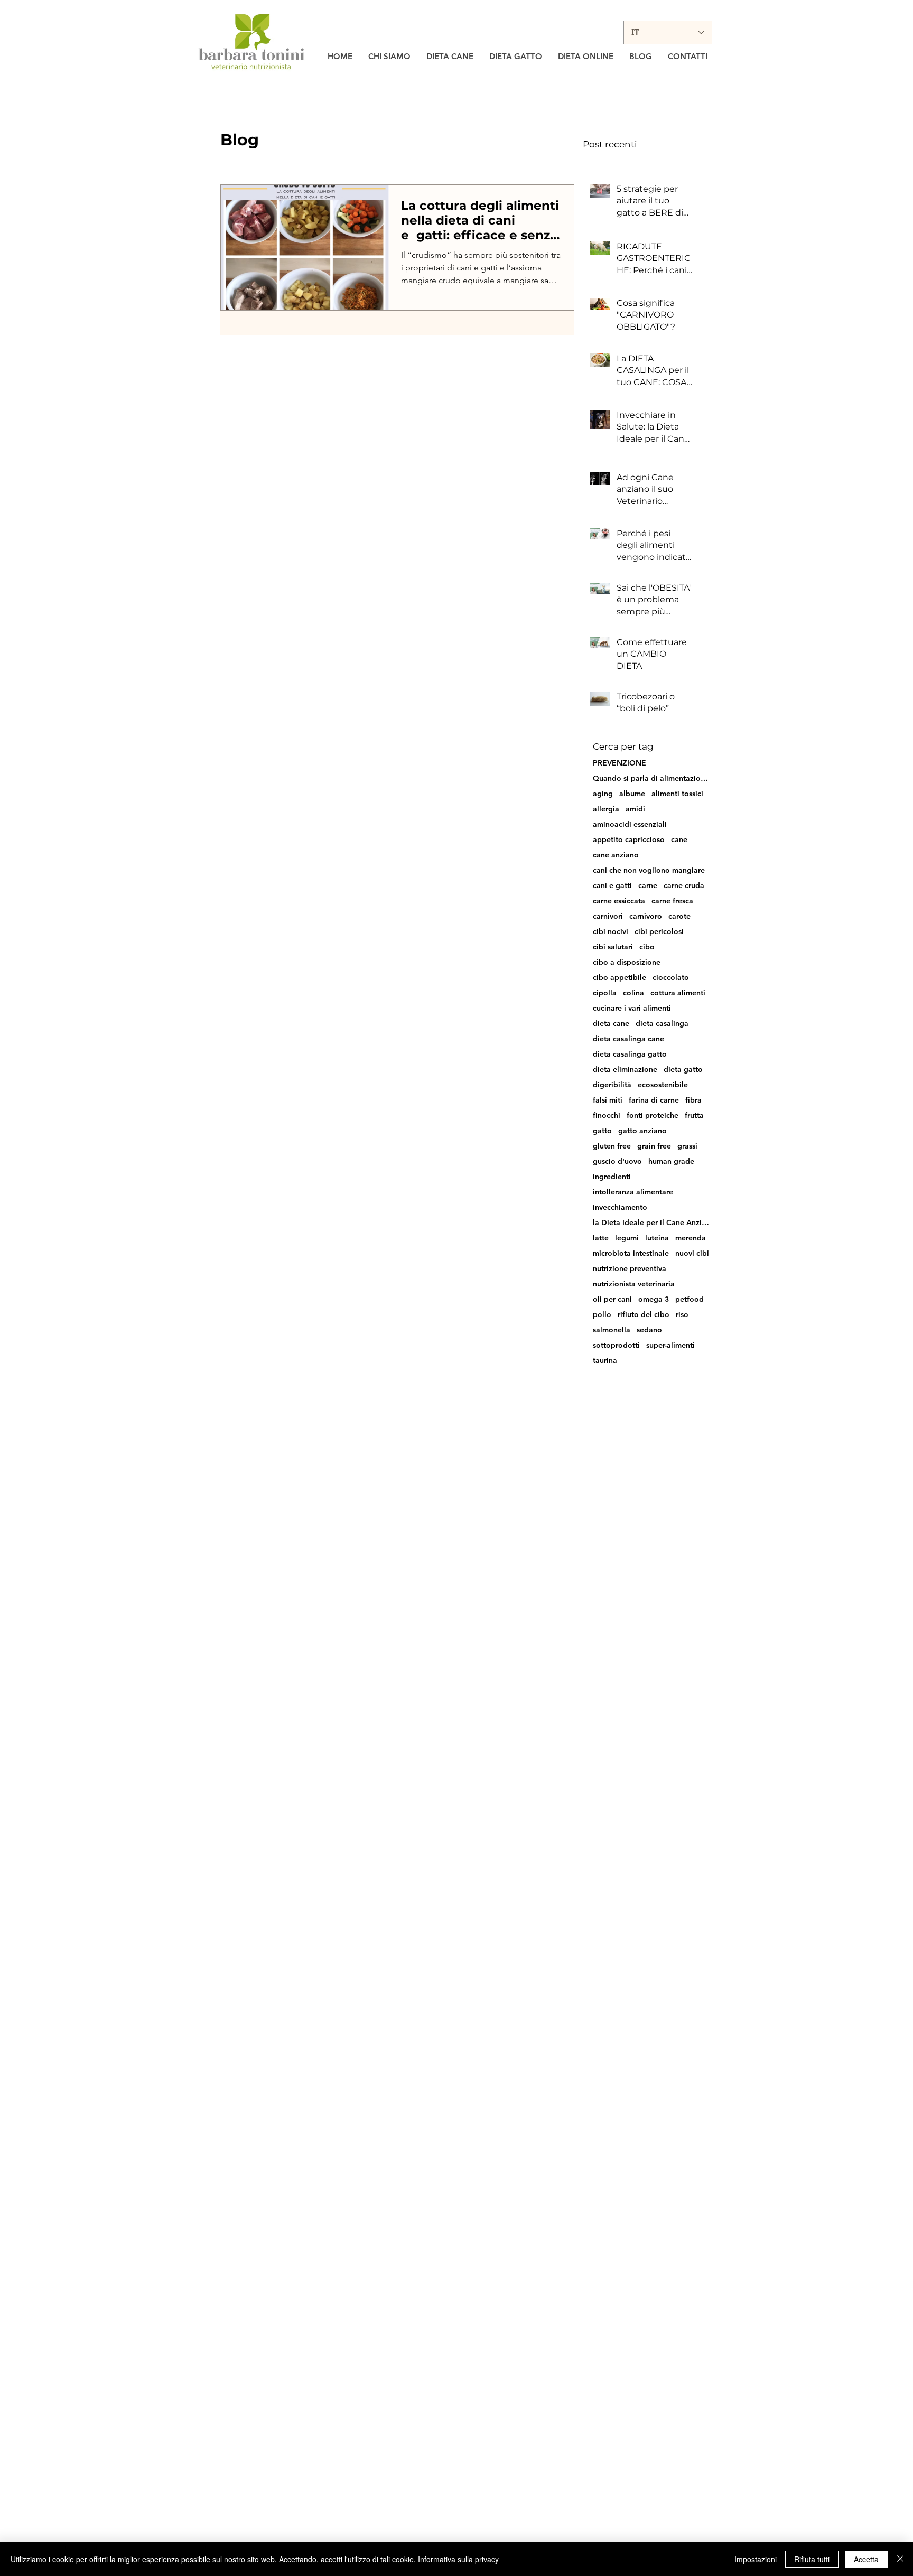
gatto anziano (642, 1131)
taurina (605, 1361)
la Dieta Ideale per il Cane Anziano (651, 1223)
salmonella (612, 1330)
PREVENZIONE (619, 763)
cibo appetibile (619, 978)
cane (679, 840)
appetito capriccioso (629, 840)
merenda (691, 1238)
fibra (693, 1100)
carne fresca (672, 901)
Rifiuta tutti (812, 2559)
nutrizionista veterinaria (634, 1284)
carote (679, 916)
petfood (690, 1299)
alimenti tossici (677, 794)
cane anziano (616, 855)
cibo (647, 947)
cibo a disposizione (627, 962)
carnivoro (646, 916)
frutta (694, 1116)
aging (603, 794)
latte (601, 1238)
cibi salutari (613, 947)
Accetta (866, 2559)
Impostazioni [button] (756, 2559)
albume (632, 794)
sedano (649, 1330)
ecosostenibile (663, 1085)
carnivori (608, 916)
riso (682, 1315)
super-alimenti (670, 1345)
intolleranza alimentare (633, 1192)
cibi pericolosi (659, 932)
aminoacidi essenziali (630, 824)
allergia (606, 809)
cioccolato (671, 978)
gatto (602, 1131)
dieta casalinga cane (628, 1039)
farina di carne (654, 1100)
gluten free (612, 1146)
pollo (602, 1315)
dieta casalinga (662, 1024)
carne (648, 886)
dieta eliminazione (625, 1070)
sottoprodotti (616, 1345)
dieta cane (611, 1024)
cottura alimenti (678, 993)
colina (633, 993)
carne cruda (684, 886)
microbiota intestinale (631, 1253)
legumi (627, 1238)
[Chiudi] (900, 2559)
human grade (671, 1161)
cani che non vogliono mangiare (649, 870)
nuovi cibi (692, 1253)
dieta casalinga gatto (630, 1054)
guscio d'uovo (617, 1161)
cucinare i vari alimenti (632, 1008)
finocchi (607, 1116)
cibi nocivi (611, 932)
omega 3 (654, 1299)
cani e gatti (612, 886)
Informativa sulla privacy (458, 2559)
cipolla (605, 993)
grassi (687, 1146)
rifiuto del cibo (644, 1315)
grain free (654, 1146)
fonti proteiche (653, 1116)
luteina (657, 1238)
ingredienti (612, 1177)
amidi (635, 809)
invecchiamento (620, 1207)
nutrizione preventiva (630, 1269)
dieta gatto (683, 1070)
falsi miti (608, 1100)
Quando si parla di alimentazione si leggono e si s (651, 778)
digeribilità (612, 1085)
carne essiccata (619, 901)
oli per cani (612, 1299)
